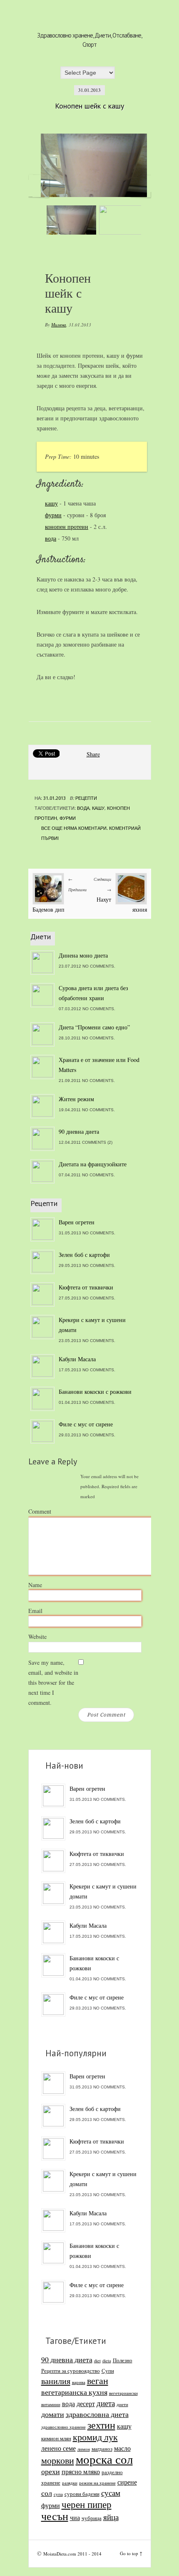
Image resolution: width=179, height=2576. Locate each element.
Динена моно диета (83, 955)
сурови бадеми (82, 2494)
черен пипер (87, 2504)
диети (122, 2404)
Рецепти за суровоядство (71, 2371)
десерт (86, 2404)
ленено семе (58, 2448)
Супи (108, 2371)
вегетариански (123, 2393)
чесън (55, 2516)
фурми (53, 515)
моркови (58, 2460)
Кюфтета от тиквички (86, 1287)
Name (35, 1585)
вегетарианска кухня (74, 2392)
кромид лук (95, 2437)
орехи (51, 2471)
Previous (39, 186)
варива (79, 2382)
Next (141, 186)
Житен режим (76, 1099)
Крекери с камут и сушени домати (92, 1325)
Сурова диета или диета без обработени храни (93, 993)
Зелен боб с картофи (84, 1255)
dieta (107, 2361)
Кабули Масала (77, 1359)
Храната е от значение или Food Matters (99, 1065)
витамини (51, 2404)
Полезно (123, 2360)
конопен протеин (67, 527)
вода (51, 538)
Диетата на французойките (93, 1164)
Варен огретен (77, 1222)
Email (35, 1611)
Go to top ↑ (131, 2553)
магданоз (102, 2449)
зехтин (101, 2425)
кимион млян (56, 2438)
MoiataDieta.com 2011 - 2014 (72, 2554)
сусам (111, 2493)
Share (93, 754)
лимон (84, 2449)
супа (58, 2494)
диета (106, 2403)
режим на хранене (97, 2483)
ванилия (56, 2381)
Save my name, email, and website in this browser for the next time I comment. (53, 1682)
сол (47, 2493)
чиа (75, 2518)
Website (37, 1637)
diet (97, 2361)
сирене (127, 2482)
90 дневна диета (79, 1131)
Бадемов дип (48, 909)
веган (98, 2380)
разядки (70, 2483)
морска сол (104, 2459)
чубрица (92, 2518)
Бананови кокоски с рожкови (95, 1392)
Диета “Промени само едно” (94, 1027)
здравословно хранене (63, 2427)
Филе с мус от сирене (86, 1424)
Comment (40, 1511)
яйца (111, 2517)
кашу (51, 503)
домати (53, 2414)
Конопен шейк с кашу (89, 106)
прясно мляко (81, 2472)
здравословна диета (97, 2414)
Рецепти (86, 798)
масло (122, 2448)
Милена (59, 325)
